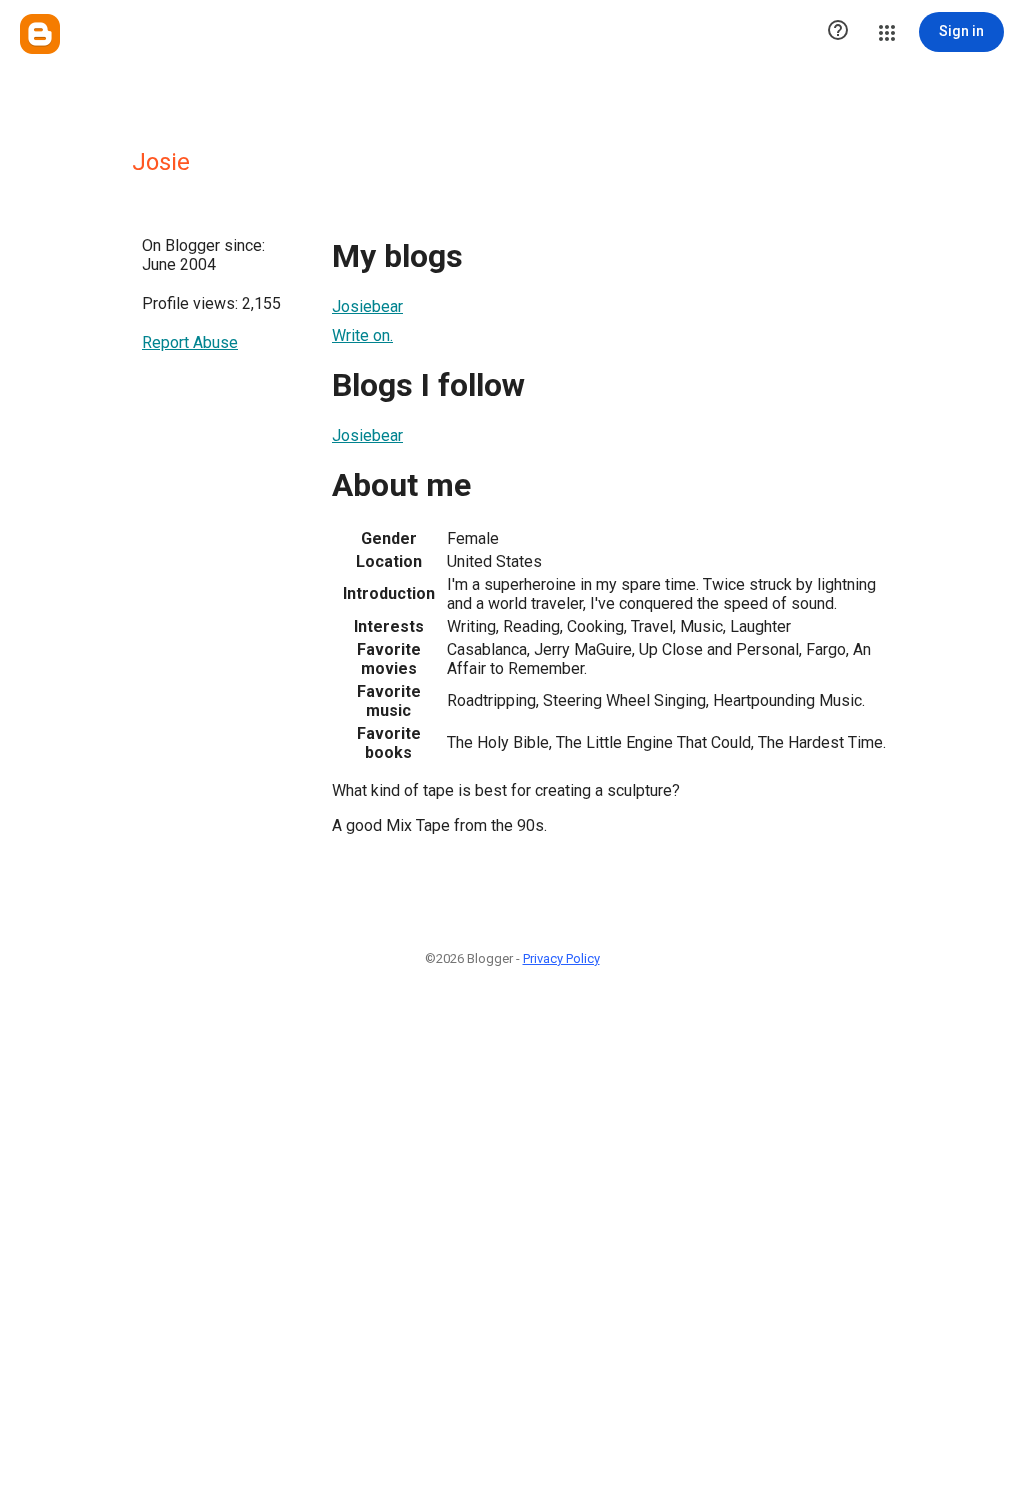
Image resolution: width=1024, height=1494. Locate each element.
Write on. (362, 335)
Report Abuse (190, 342)
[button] (838, 32)
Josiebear (367, 306)
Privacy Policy (561, 958)
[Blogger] (40, 34)
